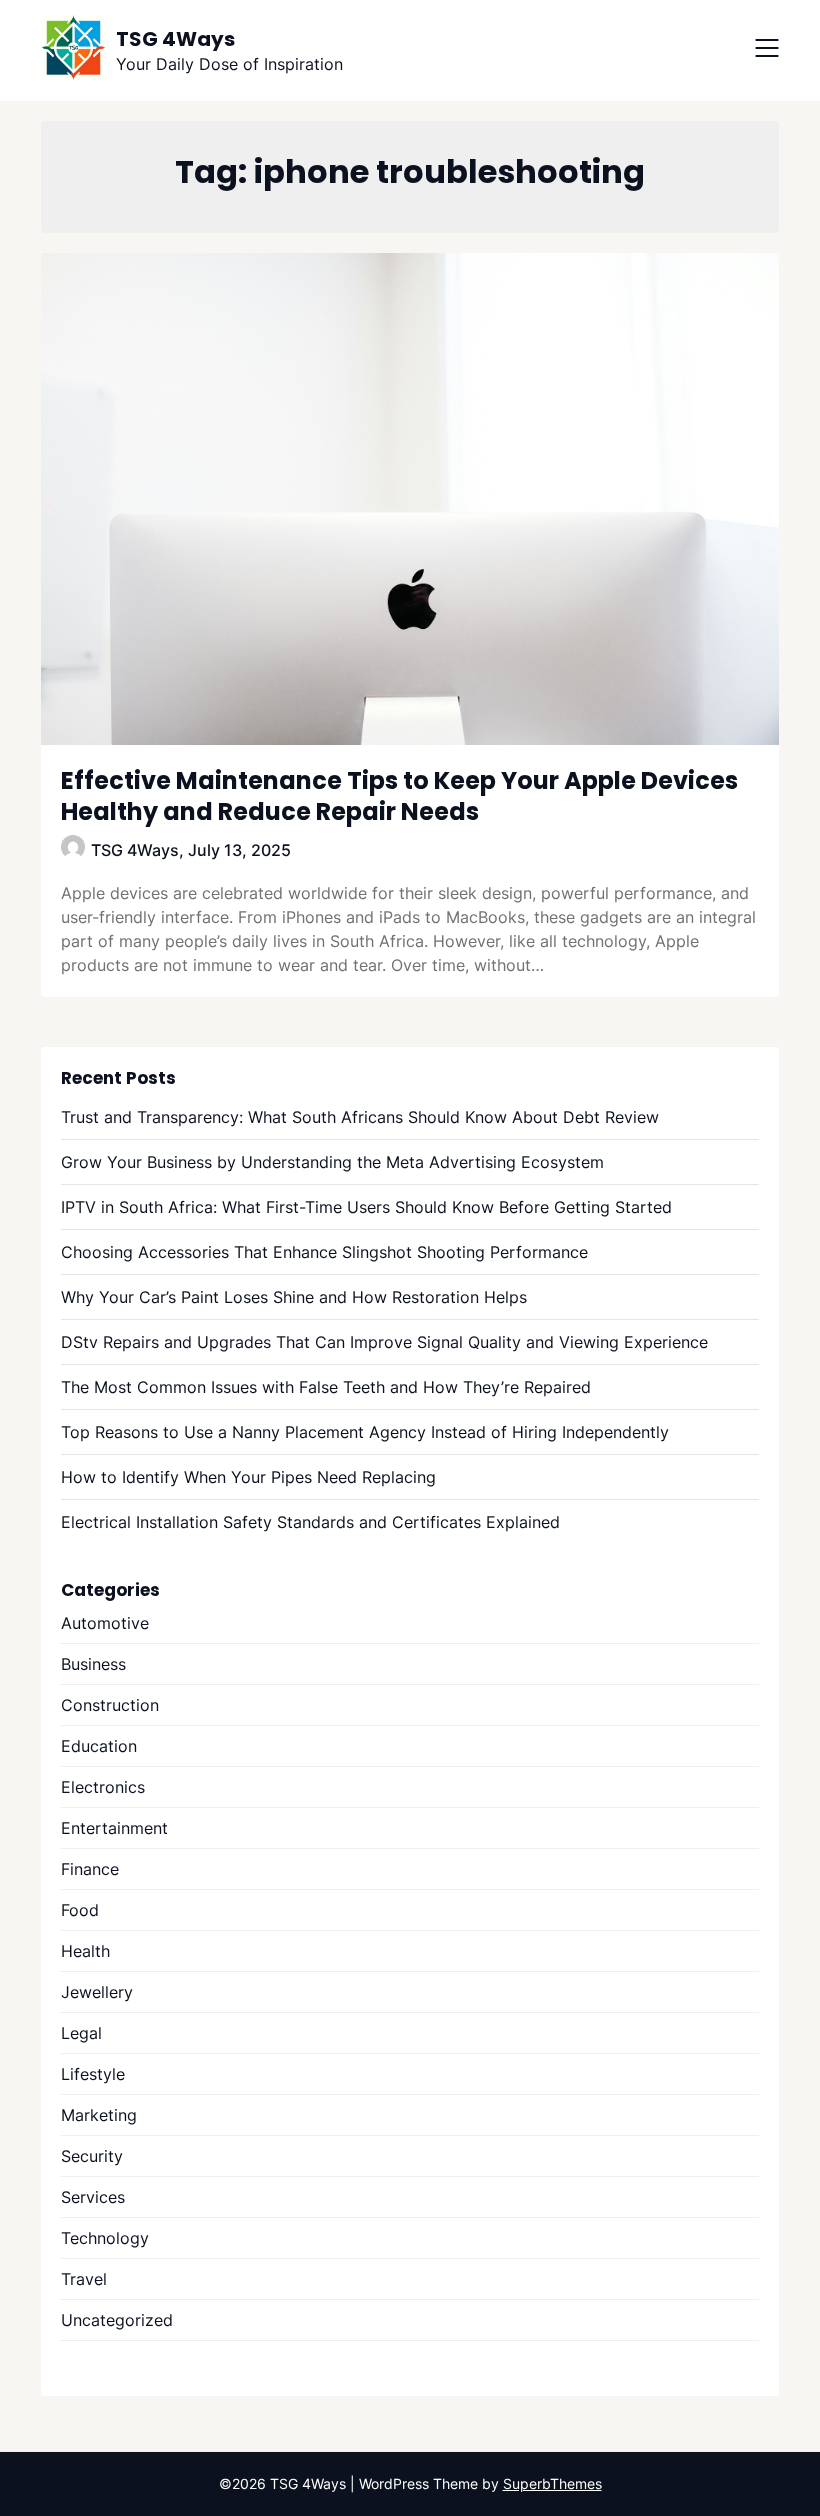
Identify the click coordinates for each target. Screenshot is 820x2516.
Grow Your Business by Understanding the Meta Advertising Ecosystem (332, 1162)
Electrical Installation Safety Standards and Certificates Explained (310, 1522)
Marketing (99, 2115)
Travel (84, 2279)
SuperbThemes (552, 2483)
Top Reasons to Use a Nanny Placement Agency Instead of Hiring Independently (365, 1432)
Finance (90, 1869)
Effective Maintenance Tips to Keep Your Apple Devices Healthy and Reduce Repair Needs (399, 796)
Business (93, 1664)
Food (80, 1910)
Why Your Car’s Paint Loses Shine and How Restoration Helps (294, 1297)
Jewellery (97, 1992)
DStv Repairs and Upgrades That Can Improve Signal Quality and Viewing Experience (384, 1342)
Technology (105, 2238)
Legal (81, 2033)
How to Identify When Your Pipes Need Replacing (248, 1477)
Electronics (103, 1787)
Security (92, 2156)
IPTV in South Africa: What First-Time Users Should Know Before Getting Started (366, 1207)
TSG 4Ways (175, 39)
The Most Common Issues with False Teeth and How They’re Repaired (326, 1387)
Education (99, 1746)
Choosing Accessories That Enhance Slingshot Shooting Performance (324, 1252)
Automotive (105, 1623)
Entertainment (114, 1828)
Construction (110, 1705)
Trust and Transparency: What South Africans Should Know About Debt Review (360, 1117)
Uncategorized (117, 2320)
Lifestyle (93, 2074)
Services (93, 2197)
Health (85, 1951)
